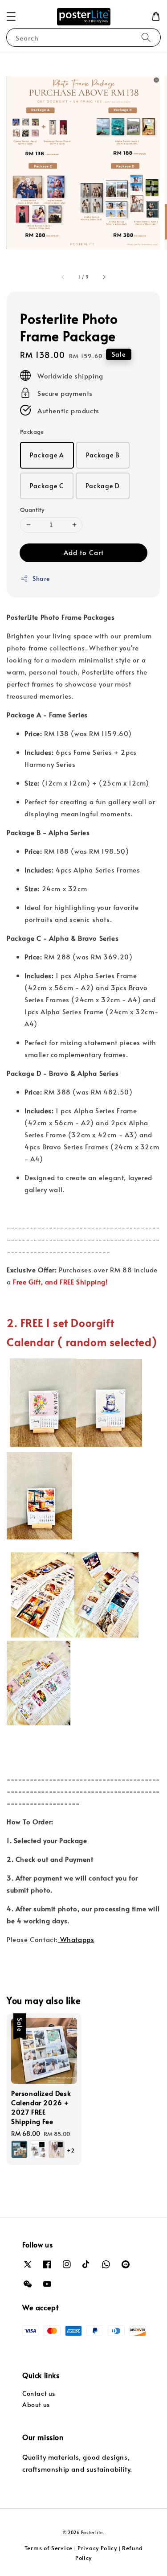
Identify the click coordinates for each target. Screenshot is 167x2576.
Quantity (32, 510)
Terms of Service (49, 2548)
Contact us (39, 2393)
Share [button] (41, 578)
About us (36, 2405)
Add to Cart (84, 552)
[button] (11, 16)
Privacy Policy (97, 2548)
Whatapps (76, 1939)
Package (32, 432)
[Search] (146, 37)
